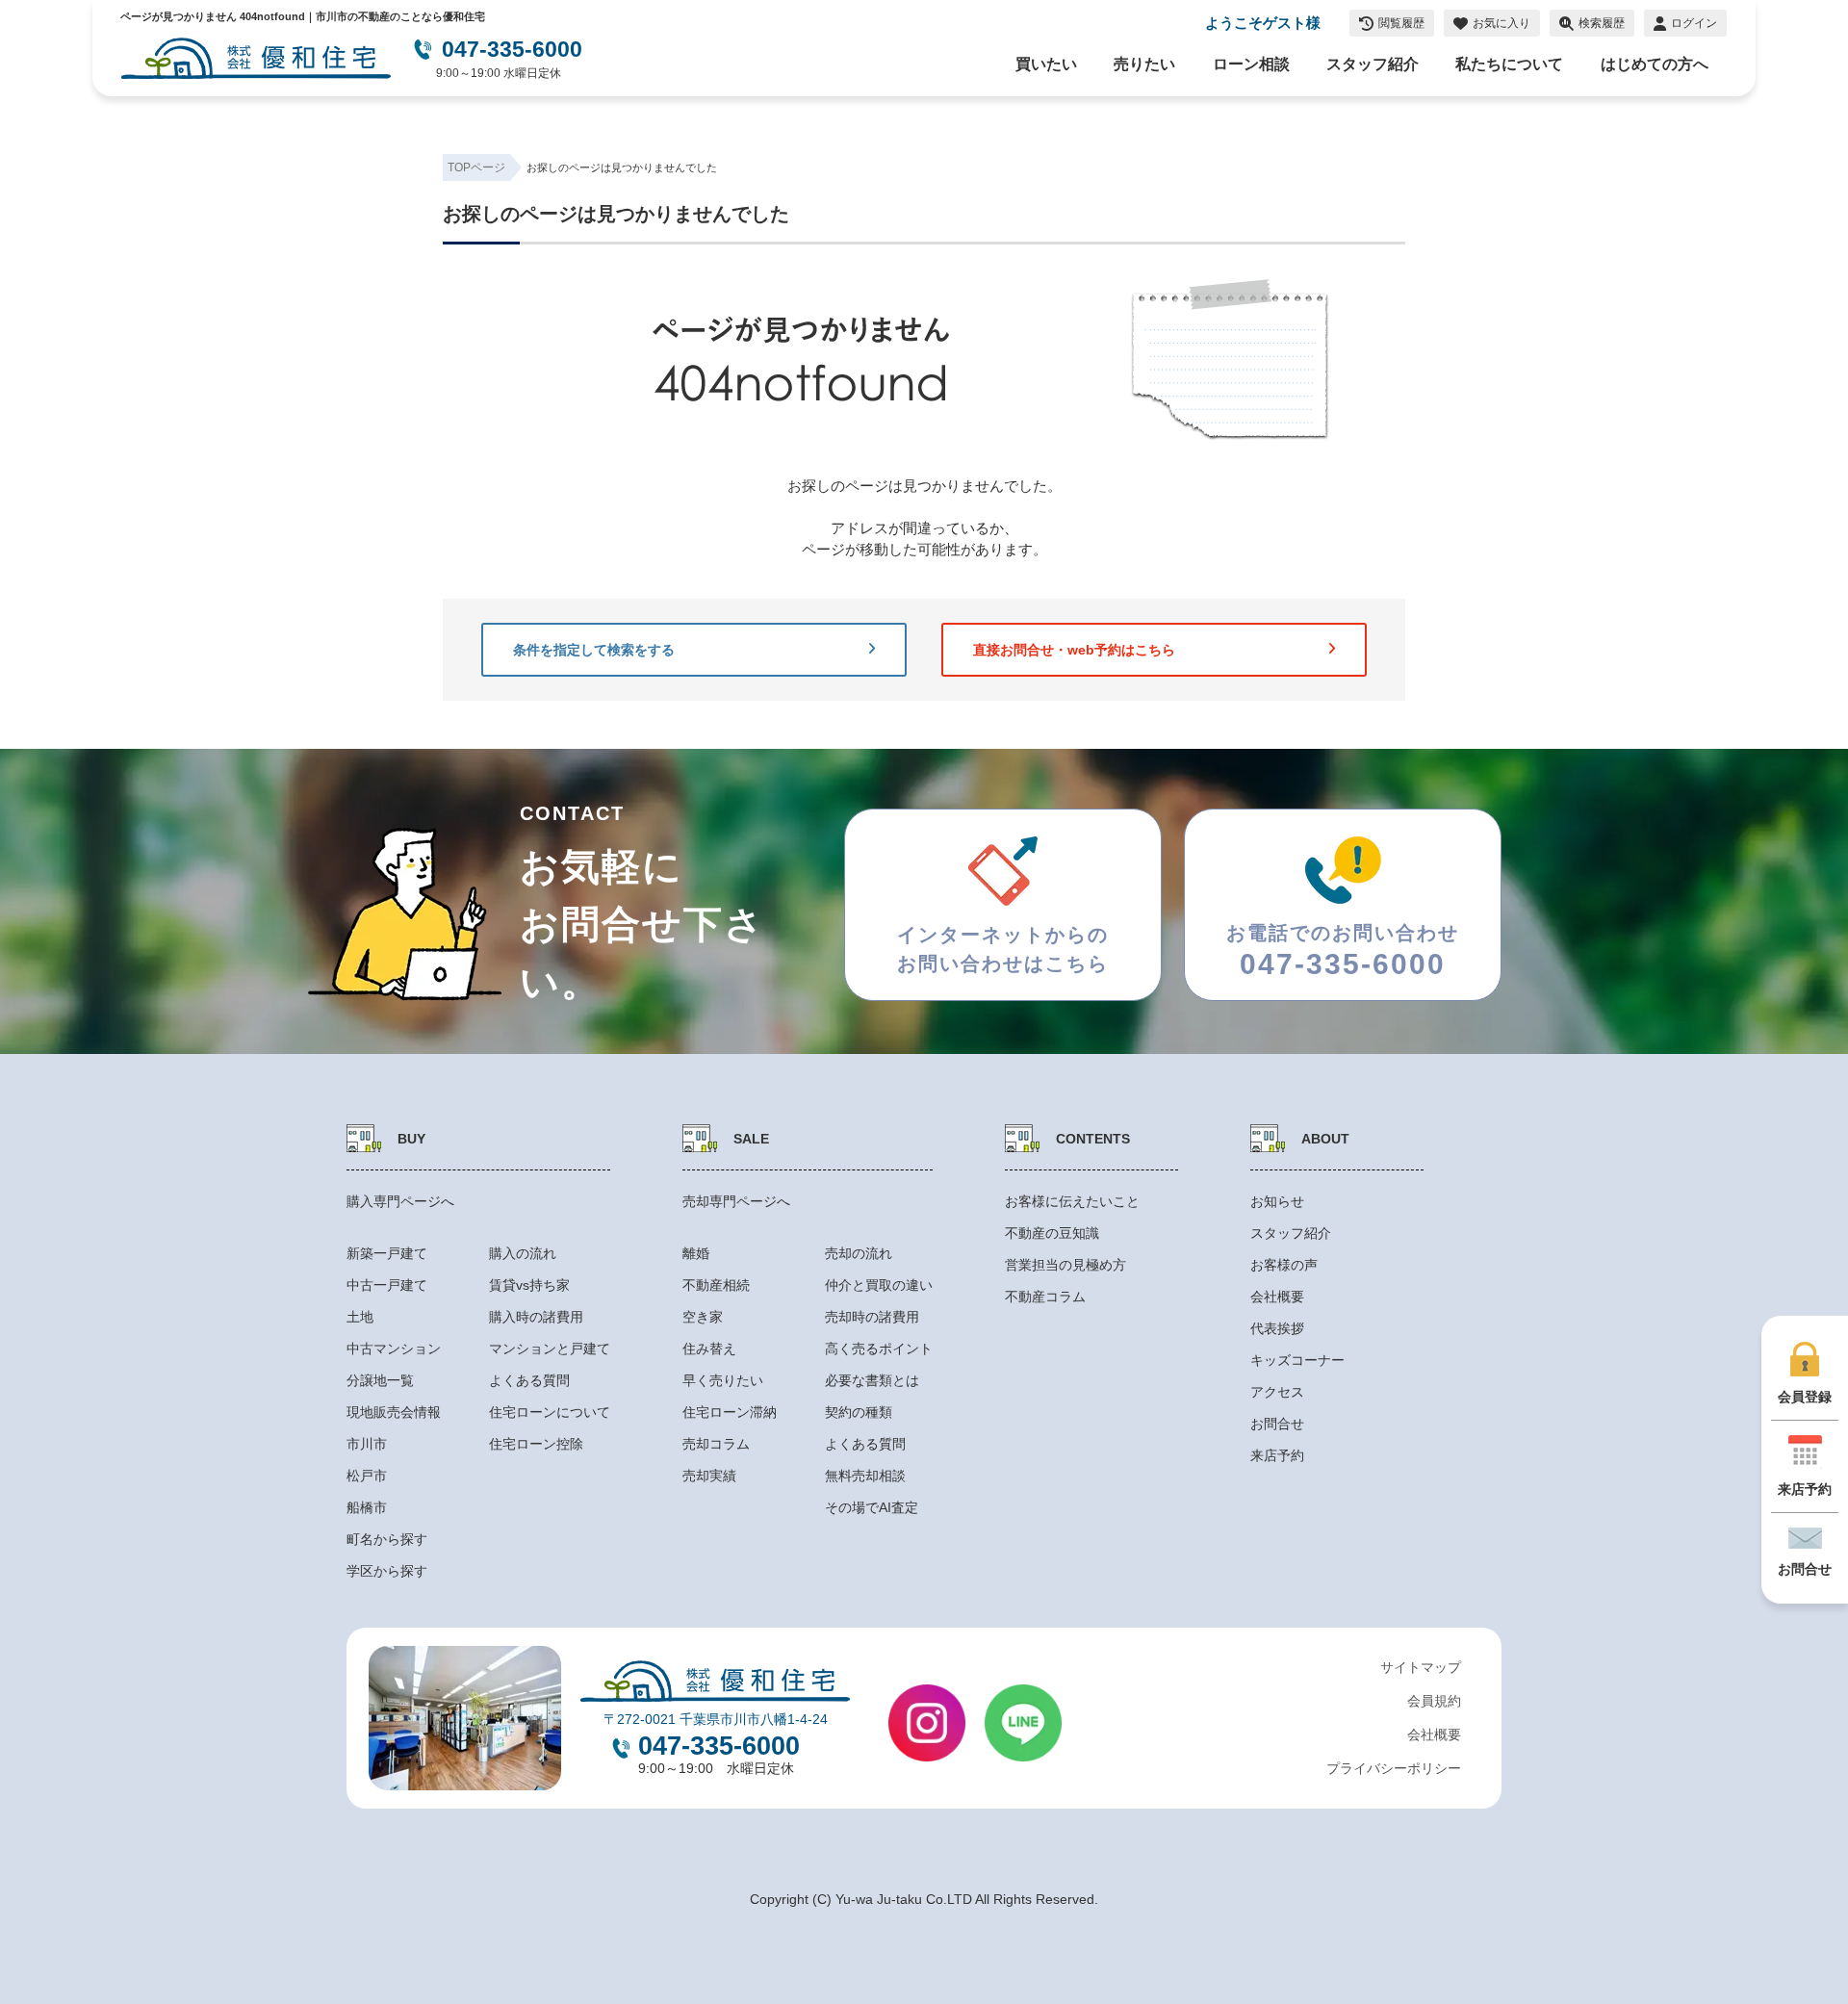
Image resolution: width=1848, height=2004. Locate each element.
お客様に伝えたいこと (1072, 1201)
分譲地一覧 (380, 1380)
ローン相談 (1251, 64)
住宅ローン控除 (536, 1444)
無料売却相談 (865, 1476)
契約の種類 (859, 1412)
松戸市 (367, 1476)
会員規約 (1434, 1701)
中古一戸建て (387, 1285)
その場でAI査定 (872, 1507)
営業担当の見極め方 (1065, 1265)
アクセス (1277, 1392)
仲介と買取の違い (879, 1285)
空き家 (703, 1317)
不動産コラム (1045, 1297)
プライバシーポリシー (1394, 1768)
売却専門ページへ (736, 1201)
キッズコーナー (1297, 1360)
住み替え (709, 1349)
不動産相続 (716, 1285)
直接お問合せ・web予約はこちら (1074, 650)
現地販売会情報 (394, 1412)
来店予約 (1277, 1455)
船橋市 (367, 1507)
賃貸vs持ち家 (529, 1285)
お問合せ (1277, 1424)
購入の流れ (523, 1253)
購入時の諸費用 (536, 1317)
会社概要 (1277, 1297)
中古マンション (394, 1349)
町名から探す (387, 1539)
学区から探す (387, 1571)
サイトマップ (1421, 1667)
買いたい (1046, 64)
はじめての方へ (1655, 64)
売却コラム (716, 1444)
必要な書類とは (872, 1380)
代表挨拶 (1277, 1328)
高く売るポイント (879, 1349)
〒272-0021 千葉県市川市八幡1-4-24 (716, 1719)
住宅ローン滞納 (730, 1412)
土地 (360, 1317)
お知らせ (1277, 1201)
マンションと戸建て (550, 1349)
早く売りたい (723, 1380)
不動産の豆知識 (1052, 1233)
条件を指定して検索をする (594, 650)
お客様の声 (1284, 1265)
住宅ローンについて (550, 1412)
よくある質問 (529, 1380)
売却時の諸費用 (872, 1317)
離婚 (696, 1253)
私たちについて (1509, 64)
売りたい (1144, 64)
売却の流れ (859, 1253)
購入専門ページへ (400, 1201)
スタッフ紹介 (1373, 64)
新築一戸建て (387, 1253)
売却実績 (709, 1476)
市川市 (367, 1444)
